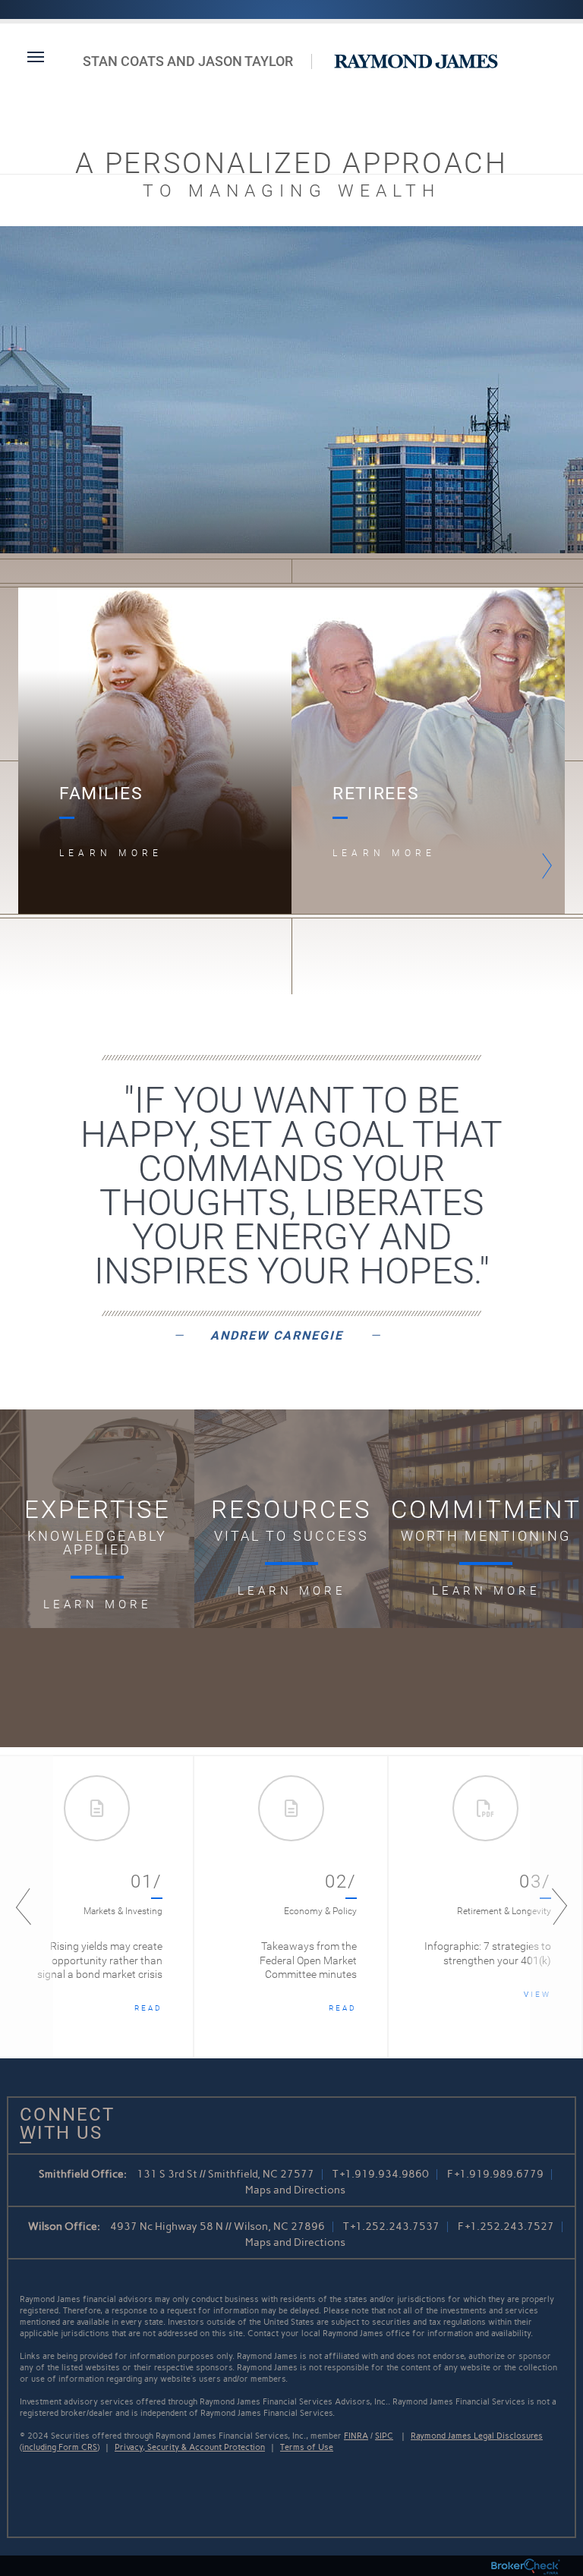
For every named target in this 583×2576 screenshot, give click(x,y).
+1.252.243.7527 (510, 2226)
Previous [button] (27, 1907)
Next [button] (543, 866)
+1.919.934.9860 (384, 2174)
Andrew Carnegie (277, 1335)
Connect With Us (61, 2124)
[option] (155, 751)
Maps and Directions (295, 2190)
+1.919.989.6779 (499, 2174)
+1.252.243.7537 (395, 2226)
